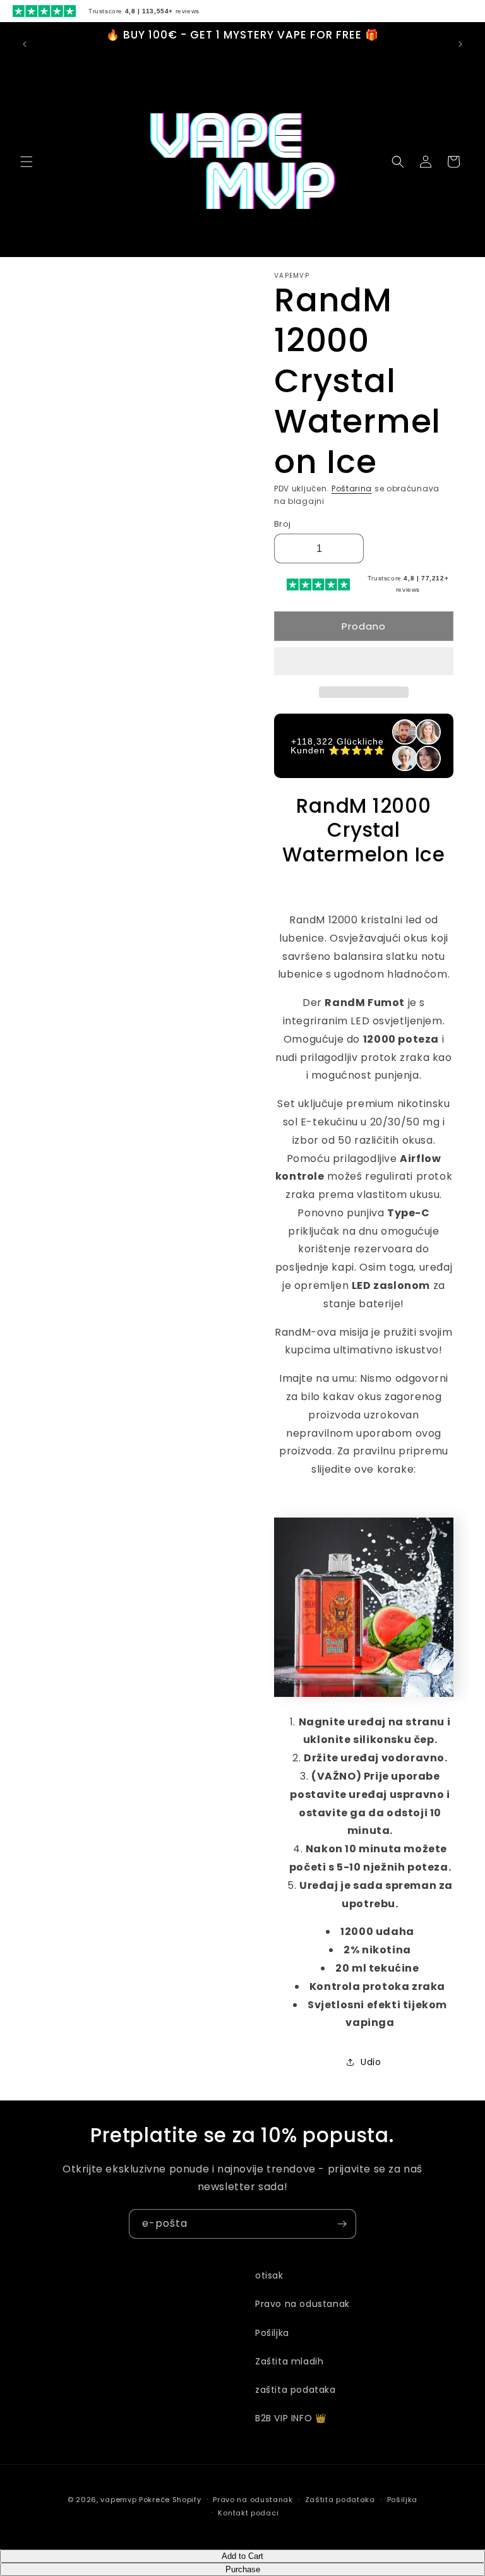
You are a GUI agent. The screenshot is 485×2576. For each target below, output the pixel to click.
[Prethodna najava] (25, 44)
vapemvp (118, 2500)
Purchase (243, 2569)
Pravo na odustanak (302, 2304)
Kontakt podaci (248, 2513)
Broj (283, 524)
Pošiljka (272, 2333)
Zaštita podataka (340, 2500)
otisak (269, 2275)
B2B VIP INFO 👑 (290, 2418)
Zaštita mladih (289, 2361)
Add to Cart (242, 2556)
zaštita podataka (296, 2390)
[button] (364, 662)
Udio (371, 2062)
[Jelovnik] (27, 162)
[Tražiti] (398, 162)
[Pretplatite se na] (342, 2224)
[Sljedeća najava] (460, 44)
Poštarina (352, 488)
